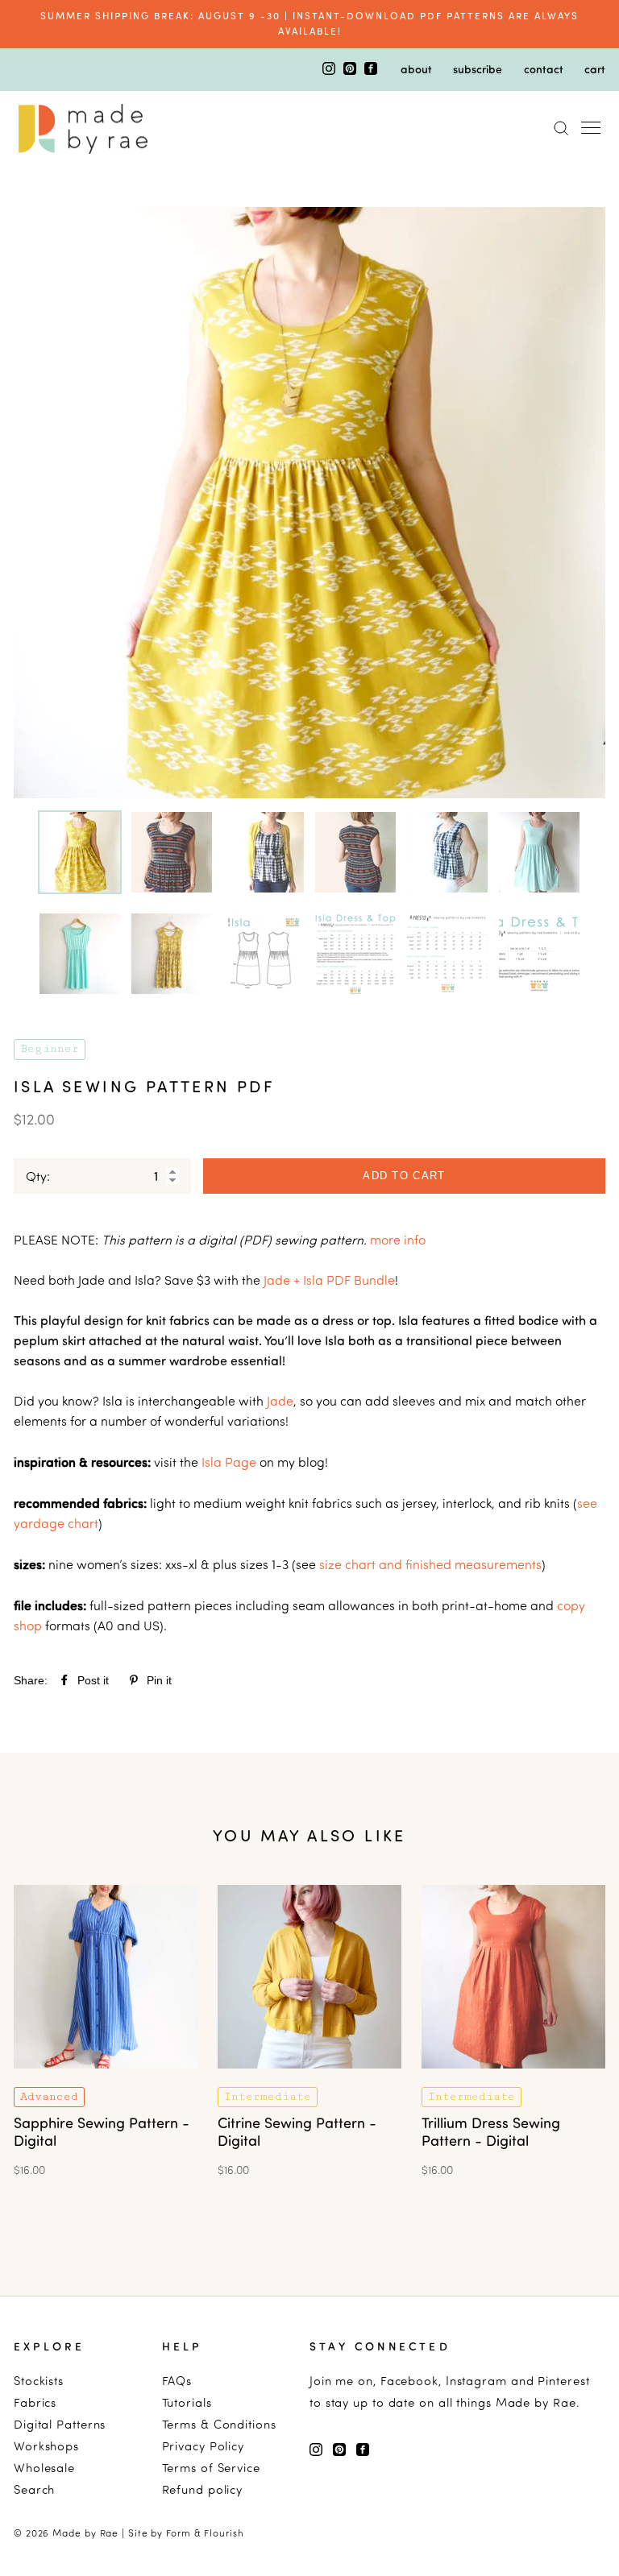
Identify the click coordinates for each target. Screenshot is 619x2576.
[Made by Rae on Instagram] (330, 70)
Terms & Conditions (219, 2424)
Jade (280, 1401)
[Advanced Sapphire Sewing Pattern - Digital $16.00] (106, 2079)
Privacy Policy (204, 2446)
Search (34, 2489)
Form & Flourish (205, 2533)
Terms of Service (211, 2468)
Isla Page (229, 1462)
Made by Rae (85, 2533)
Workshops (46, 2446)
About (416, 68)
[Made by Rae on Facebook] (371, 70)
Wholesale (44, 2468)
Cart (595, 68)
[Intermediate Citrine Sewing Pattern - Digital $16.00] (309, 2079)
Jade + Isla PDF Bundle (329, 1280)
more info (398, 1240)
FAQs (177, 2381)
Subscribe (478, 68)
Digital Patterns (60, 2424)
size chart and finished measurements (430, 1564)
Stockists (39, 2381)
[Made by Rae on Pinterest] (351, 70)
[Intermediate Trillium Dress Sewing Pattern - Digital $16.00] (513, 2079)
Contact (544, 68)
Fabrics (35, 2402)
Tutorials (187, 2402)
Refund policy (203, 2489)
